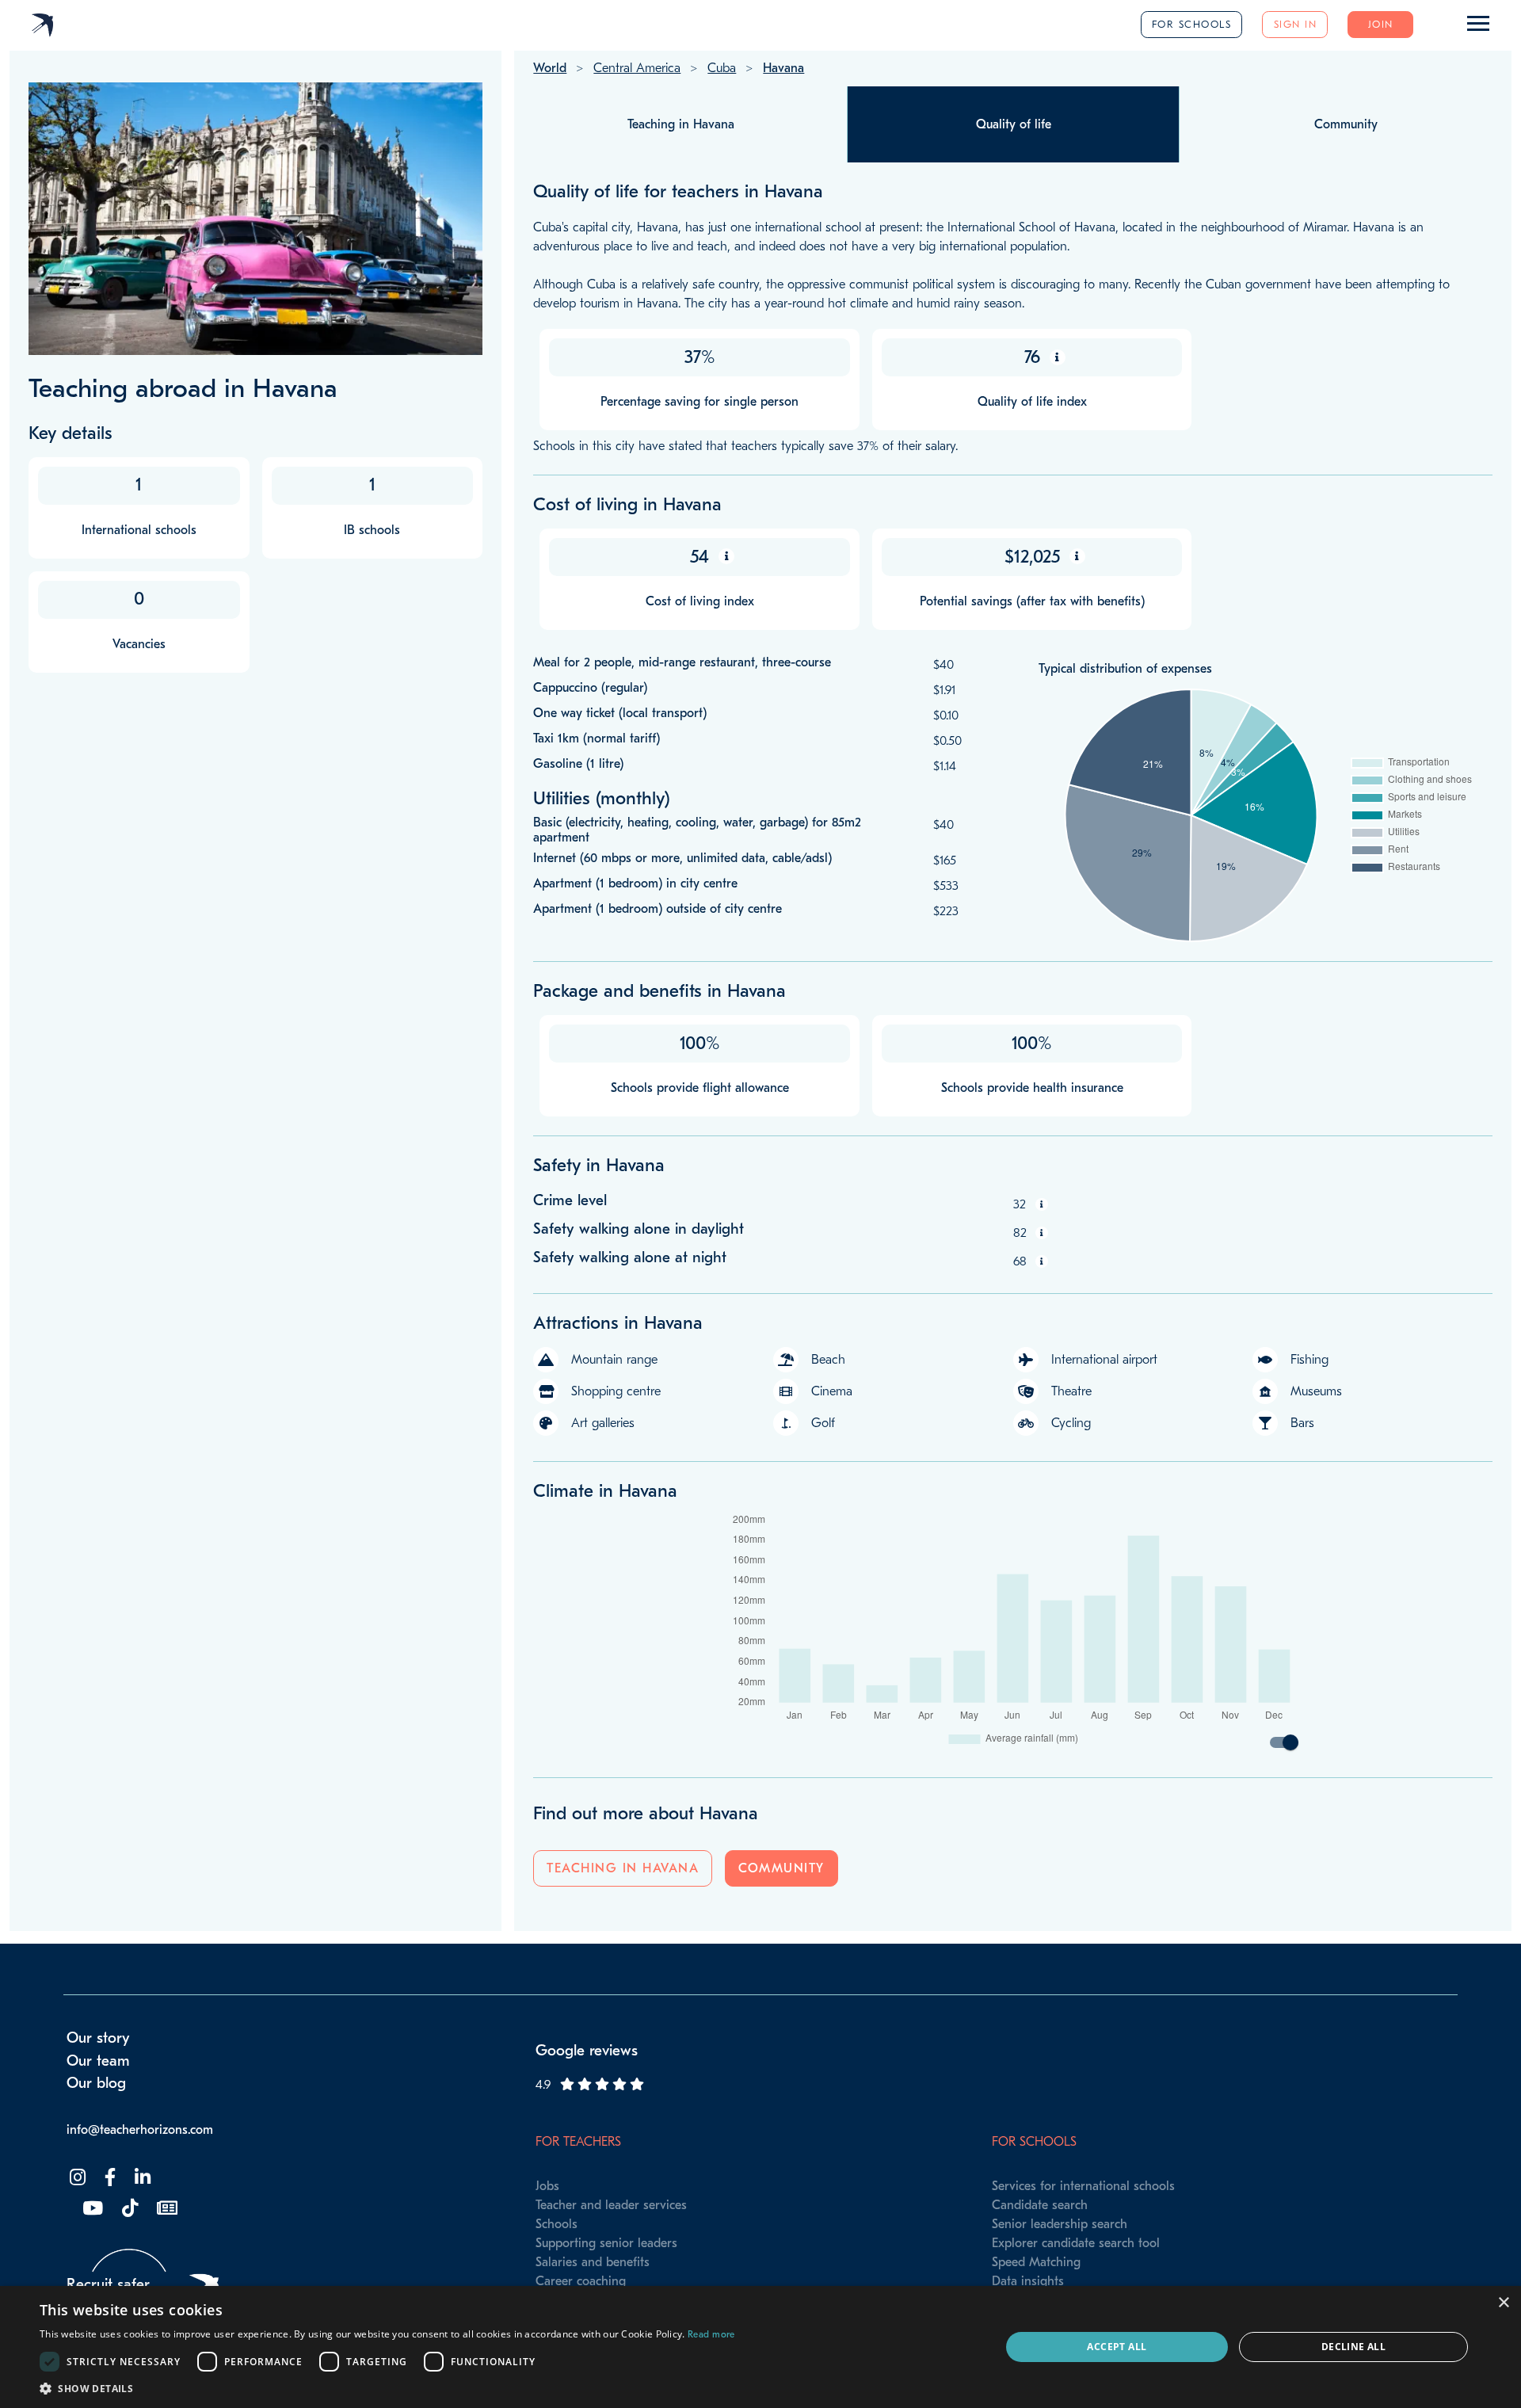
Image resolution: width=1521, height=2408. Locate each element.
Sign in (1296, 24)
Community (781, 1868)
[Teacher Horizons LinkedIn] (141, 2178)
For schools (1192, 24)
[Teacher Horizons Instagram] (76, 2178)
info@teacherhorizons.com (140, 2130)
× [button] (1503, 2303)
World (550, 68)
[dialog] (760, 2347)
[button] (387, 2388)
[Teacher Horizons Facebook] (109, 2178)
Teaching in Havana (623, 1868)
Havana (783, 68)
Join (1381, 24)
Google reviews (587, 2051)
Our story (98, 2038)
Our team (98, 2061)
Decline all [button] (1353, 2347)
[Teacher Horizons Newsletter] (166, 2209)
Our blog (96, 2083)
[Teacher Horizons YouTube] (91, 2209)
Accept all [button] (1117, 2347)
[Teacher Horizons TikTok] (128, 2209)
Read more (711, 2334)
